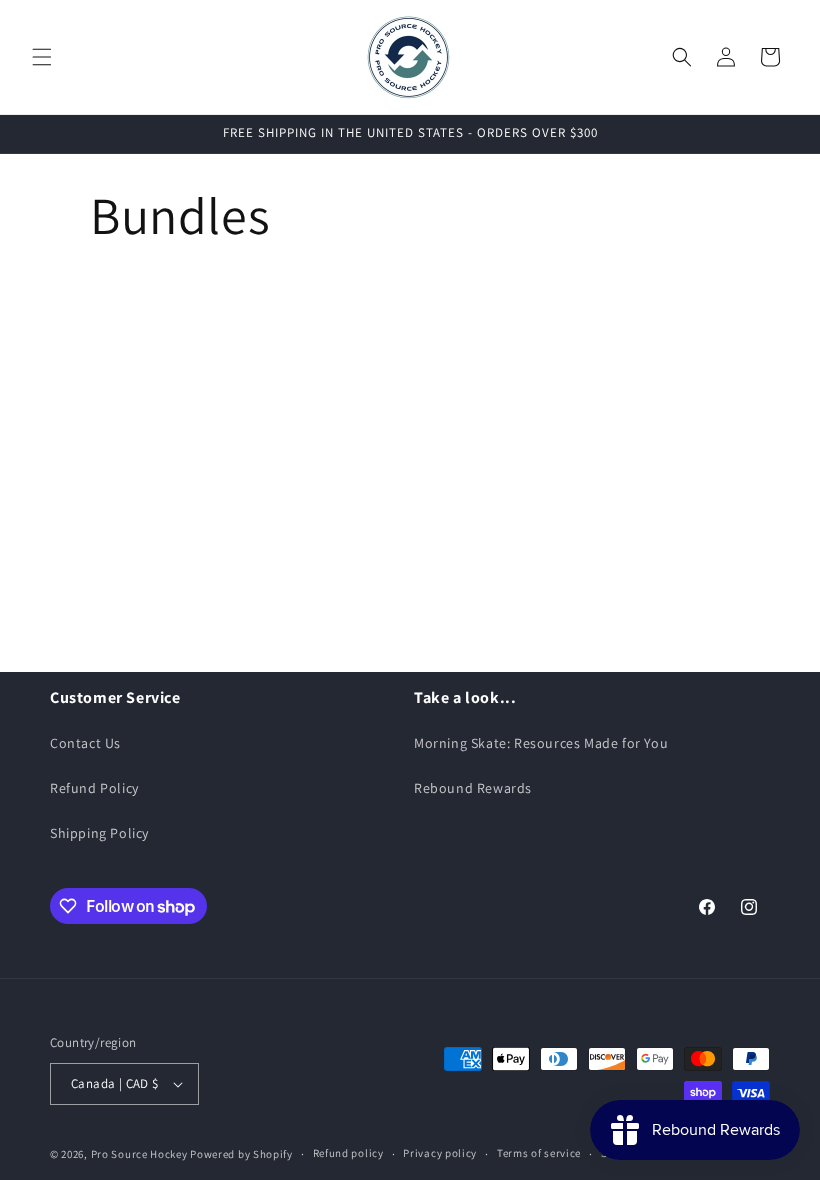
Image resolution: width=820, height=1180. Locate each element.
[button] (42, 57)
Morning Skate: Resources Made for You (541, 743)
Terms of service (539, 1153)
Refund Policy (94, 788)
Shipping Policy (99, 833)
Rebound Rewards (473, 788)
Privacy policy (440, 1153)
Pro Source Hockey (139, 1154)
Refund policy (348, 1153)
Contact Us (85, 743)
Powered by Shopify (241, 1154)
